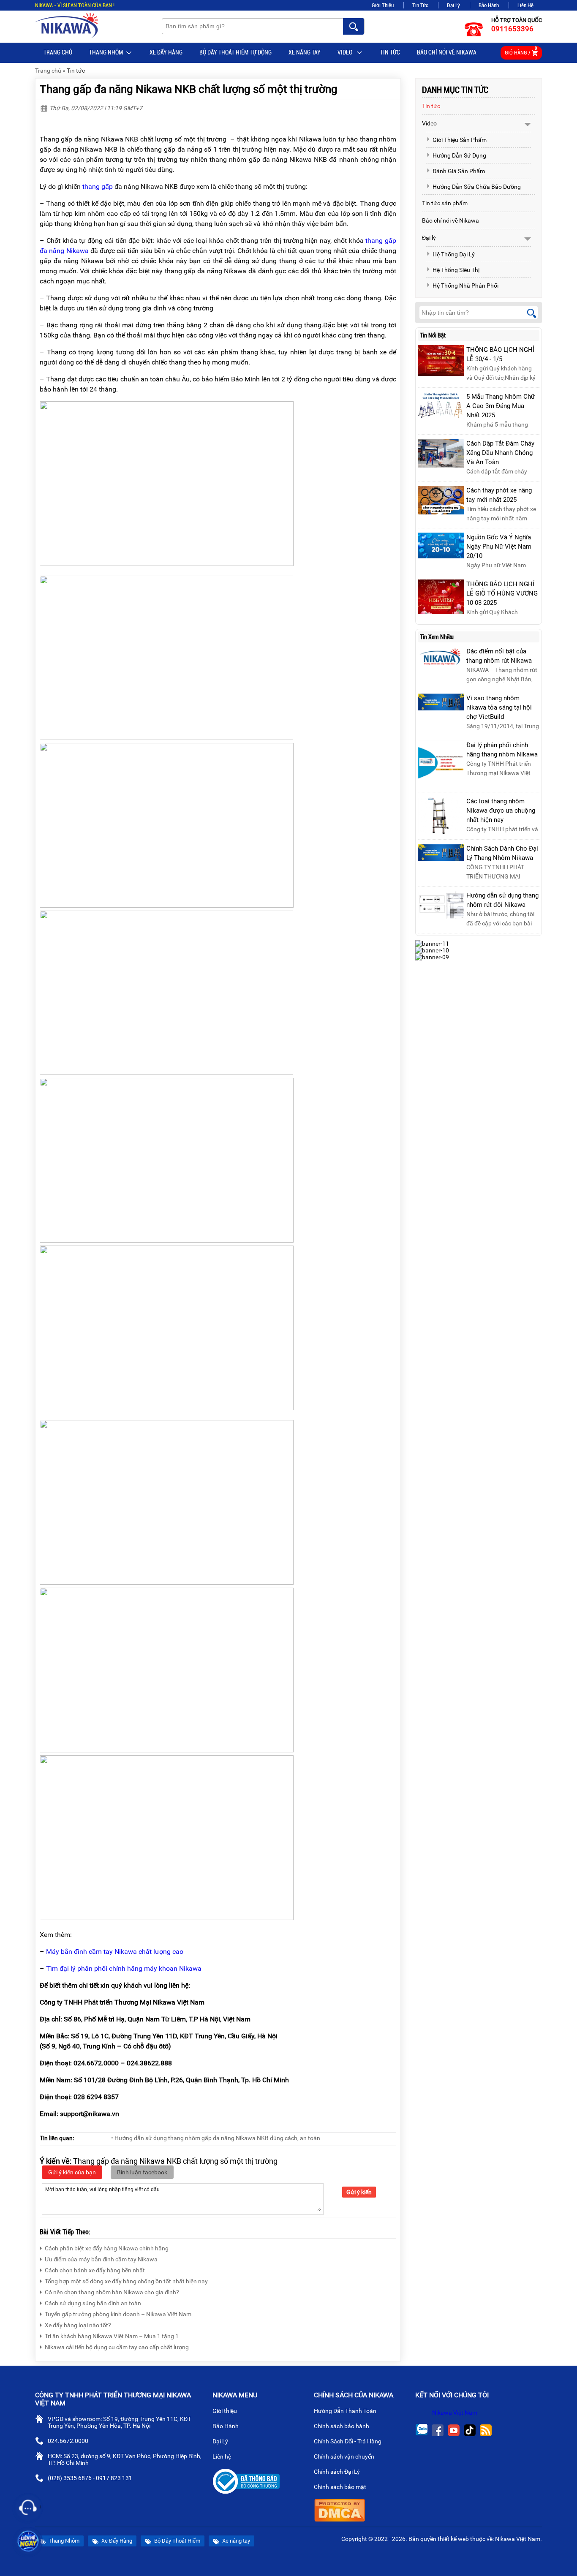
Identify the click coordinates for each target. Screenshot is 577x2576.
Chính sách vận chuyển (345, 2456)
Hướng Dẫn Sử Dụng (459, 155)
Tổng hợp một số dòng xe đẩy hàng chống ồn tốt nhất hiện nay (126, 2281)
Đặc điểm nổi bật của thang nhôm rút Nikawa (499, 656)
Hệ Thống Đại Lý (454, 254)
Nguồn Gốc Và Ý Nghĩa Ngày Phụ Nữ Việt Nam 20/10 (499, 547)
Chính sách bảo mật (340, 2487)
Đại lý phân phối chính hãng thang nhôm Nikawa (502, 750)
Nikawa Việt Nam (455, 2413)
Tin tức (390, 52)
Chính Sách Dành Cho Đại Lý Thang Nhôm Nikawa (502, 853)
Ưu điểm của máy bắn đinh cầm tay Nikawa (101, 2259)
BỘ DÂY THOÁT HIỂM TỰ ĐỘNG (235, 52)
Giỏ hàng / (521, 51)
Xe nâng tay (305, 52)
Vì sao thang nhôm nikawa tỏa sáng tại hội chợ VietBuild (499, 707)
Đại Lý (453, 5)
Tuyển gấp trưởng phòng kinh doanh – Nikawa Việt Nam (118, 2314)
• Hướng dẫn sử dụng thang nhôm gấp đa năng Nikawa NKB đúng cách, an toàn (216, 2138)
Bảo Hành (489, 5)
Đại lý (429, 238)
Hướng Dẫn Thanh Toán (346, 2411)
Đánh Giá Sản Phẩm (459, 171)
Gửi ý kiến (359, 2192)
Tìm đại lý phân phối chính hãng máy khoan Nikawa (124, 1968)
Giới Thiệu (383, 5)
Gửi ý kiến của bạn (72, 2172)
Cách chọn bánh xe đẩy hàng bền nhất (95, 2270)
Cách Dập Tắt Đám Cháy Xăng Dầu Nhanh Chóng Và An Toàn (500, 453)
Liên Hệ (525, 5)
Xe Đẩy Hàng (166, 52)
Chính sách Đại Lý (337, 2472)
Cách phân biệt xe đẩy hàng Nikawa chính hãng (107, 2248)
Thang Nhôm (106, 52)
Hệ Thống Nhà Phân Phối (465, 286)
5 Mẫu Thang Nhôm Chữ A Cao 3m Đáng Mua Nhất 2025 (501, 406)
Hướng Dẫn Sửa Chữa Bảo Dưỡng (477, 187)
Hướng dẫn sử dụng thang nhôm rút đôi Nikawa (502, 900)
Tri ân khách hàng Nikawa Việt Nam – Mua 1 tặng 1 (112, 2336)
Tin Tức (420, 5)
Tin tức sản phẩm (445, 203)
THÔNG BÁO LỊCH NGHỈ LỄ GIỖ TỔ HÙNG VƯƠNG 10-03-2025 (502, 593)
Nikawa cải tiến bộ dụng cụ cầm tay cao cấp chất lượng (117, 2347)
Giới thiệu (225, 2411)
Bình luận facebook (142, 2172)
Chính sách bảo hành (342, 2426)
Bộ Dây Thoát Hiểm (177, 2541)
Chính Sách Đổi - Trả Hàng (348, 2441)
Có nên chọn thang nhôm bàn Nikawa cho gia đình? (112, 2292)
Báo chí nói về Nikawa (447, 52)
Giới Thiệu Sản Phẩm (460, 140)
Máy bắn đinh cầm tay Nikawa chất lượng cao (115, 1952)
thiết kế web (453, 2539)
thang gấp (98, 186)
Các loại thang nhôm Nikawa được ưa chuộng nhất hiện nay (501, 811)
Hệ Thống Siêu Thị (456, 270)
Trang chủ (58, 52)
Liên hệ (222, 2456)
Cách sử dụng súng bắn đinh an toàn (93, 2303)
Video (346, 52)
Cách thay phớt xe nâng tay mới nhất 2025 (499, 495)
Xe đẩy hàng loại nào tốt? (78, 2325)
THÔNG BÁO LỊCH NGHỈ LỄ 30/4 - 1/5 (500, 354)
